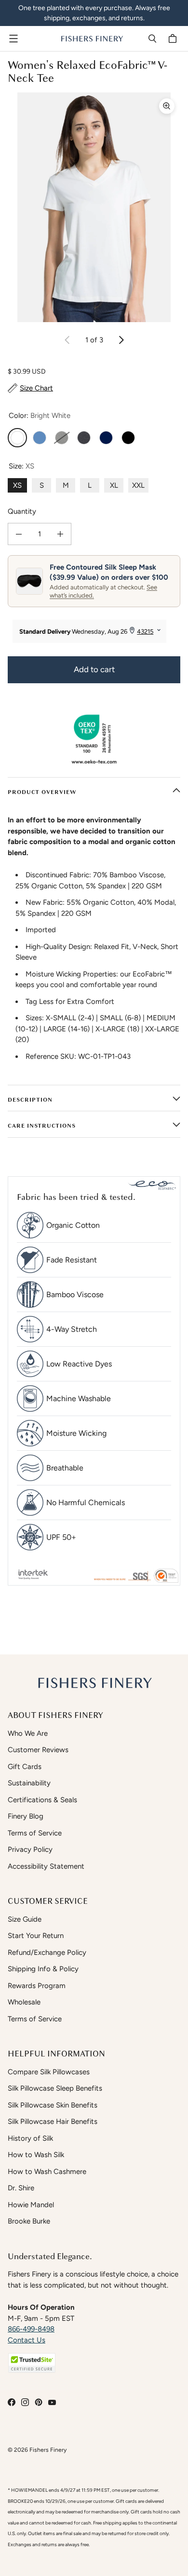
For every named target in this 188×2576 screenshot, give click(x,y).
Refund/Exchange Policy (47, 1952)
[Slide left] (67, 340)
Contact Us (27, 2340)
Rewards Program (37, 1986)
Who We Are (28, 1733)
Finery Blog (26, 1816)
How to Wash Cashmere (47, 2172)
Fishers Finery (48, 2450)
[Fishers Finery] (92, 39)
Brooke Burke (29, 2221)
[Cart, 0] (174, 39)
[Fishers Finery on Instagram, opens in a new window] (25, 2402)
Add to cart (94, 669)
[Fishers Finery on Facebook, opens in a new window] (12, 2402)
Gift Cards (25, 1767)
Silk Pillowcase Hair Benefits (53, 2121)
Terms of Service (35, 1833)
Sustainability (29, 1783)
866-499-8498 (31, 2329)
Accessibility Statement (46, 1866)
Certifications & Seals (42, 1800)
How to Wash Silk (36, 2155)
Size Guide (25, 1919)
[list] (94, 207)
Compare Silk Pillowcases (49, 2072)
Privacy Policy (30, 1849)
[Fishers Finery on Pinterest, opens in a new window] (39, 2402)
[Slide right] (121, 340)
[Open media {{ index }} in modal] (94, 207)
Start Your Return (36, 1936)
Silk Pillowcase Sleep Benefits (55, 2088)
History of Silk (30, 2138)
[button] (32, 2363)
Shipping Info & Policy (43, 1969)
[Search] (152, 39)
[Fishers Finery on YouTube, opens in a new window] (52, 2402)
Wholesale (24, 2002)
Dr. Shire (21, 2188)
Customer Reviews (38, 1750)
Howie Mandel (31, 2205)
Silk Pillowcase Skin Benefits (53, 2105)
